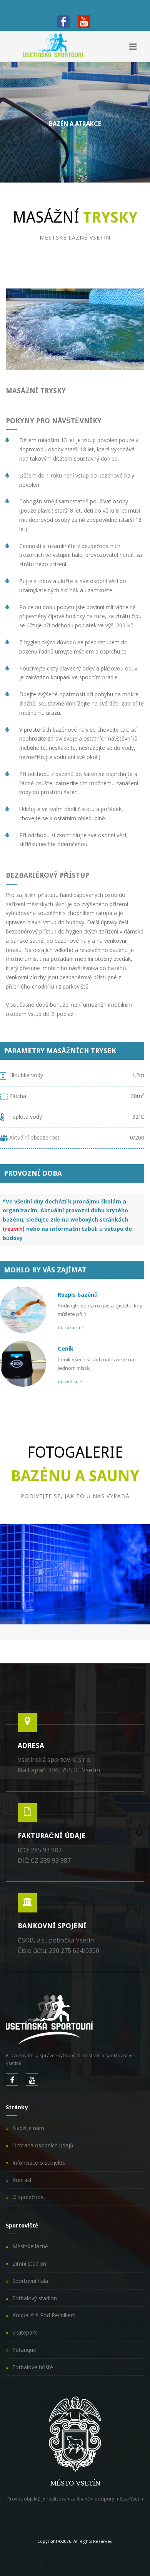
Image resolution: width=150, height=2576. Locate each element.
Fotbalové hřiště (33, 2367)
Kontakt (22, 2180)
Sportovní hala (30, 2281)
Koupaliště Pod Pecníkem (44, 2315)
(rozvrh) (14, 1229)
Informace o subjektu (39, 2163)
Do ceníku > (70, 1381)
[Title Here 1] (75, 1575)
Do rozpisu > (71, 1327)
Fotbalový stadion (35, 2298)
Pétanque (24, 2350)
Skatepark (25, 2332)
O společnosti (29, 2197)
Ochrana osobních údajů (43, 2145)
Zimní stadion (29, 2263)
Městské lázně (30, 2246)
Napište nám (28, 2128)
